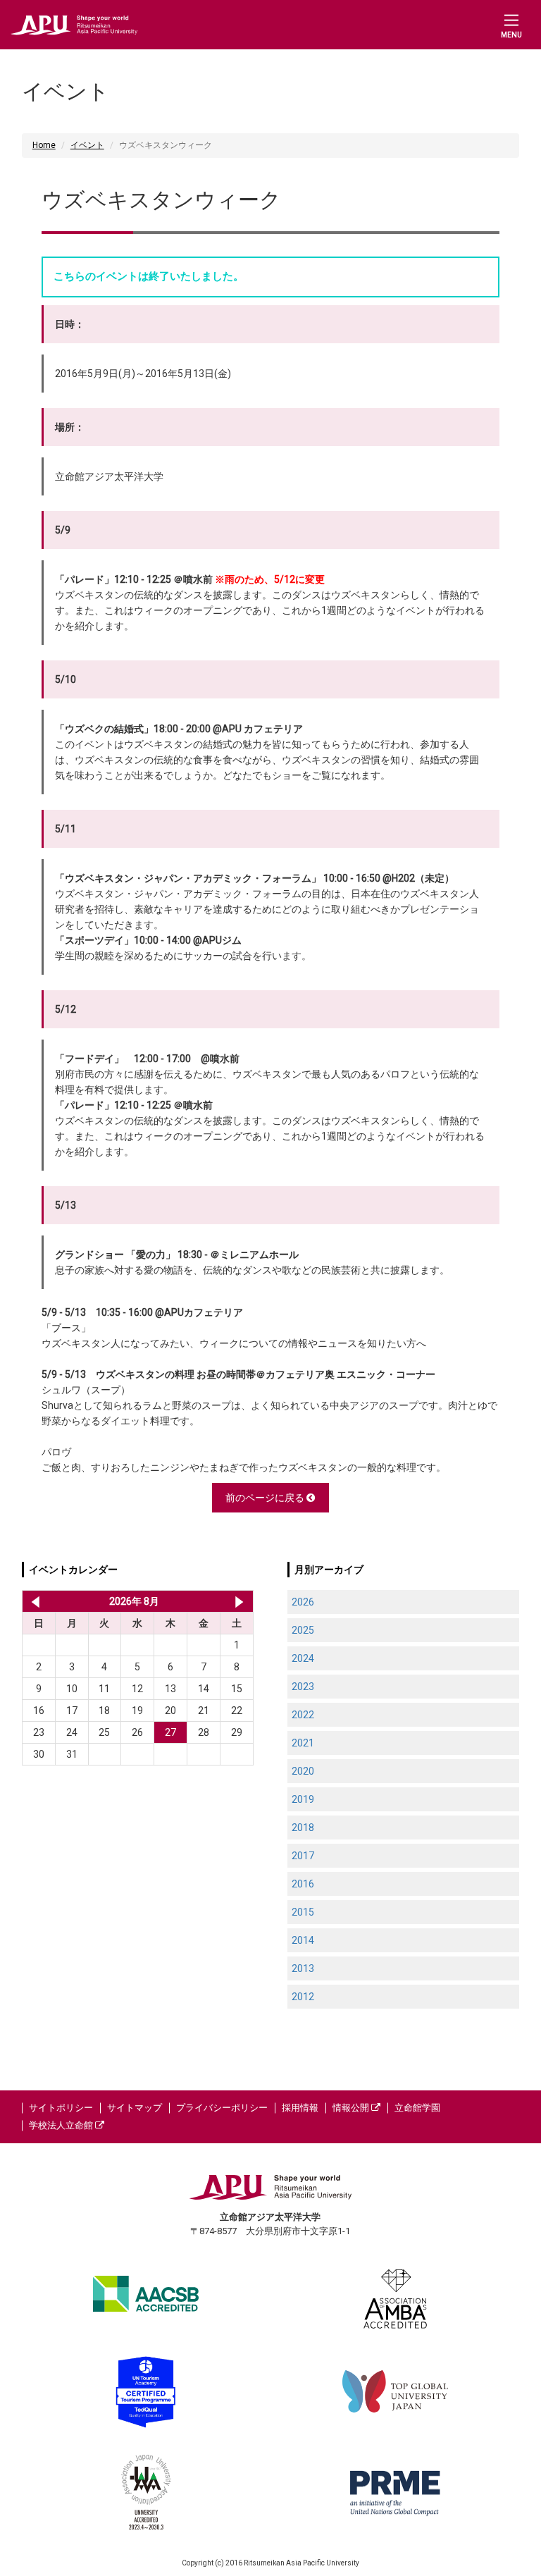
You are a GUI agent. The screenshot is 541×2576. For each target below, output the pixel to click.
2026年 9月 (239, 1601)
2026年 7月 (33, 1601)
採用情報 (300, 2108)
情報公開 (352, 2108)
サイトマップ (135, 2108)
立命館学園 (417, 2108)
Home (44, 145)
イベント (87, 145)
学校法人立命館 (62, 2125)
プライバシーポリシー (222, 2108)
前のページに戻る (266, 1498)
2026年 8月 (134, 1601)
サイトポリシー (61, 2108)
